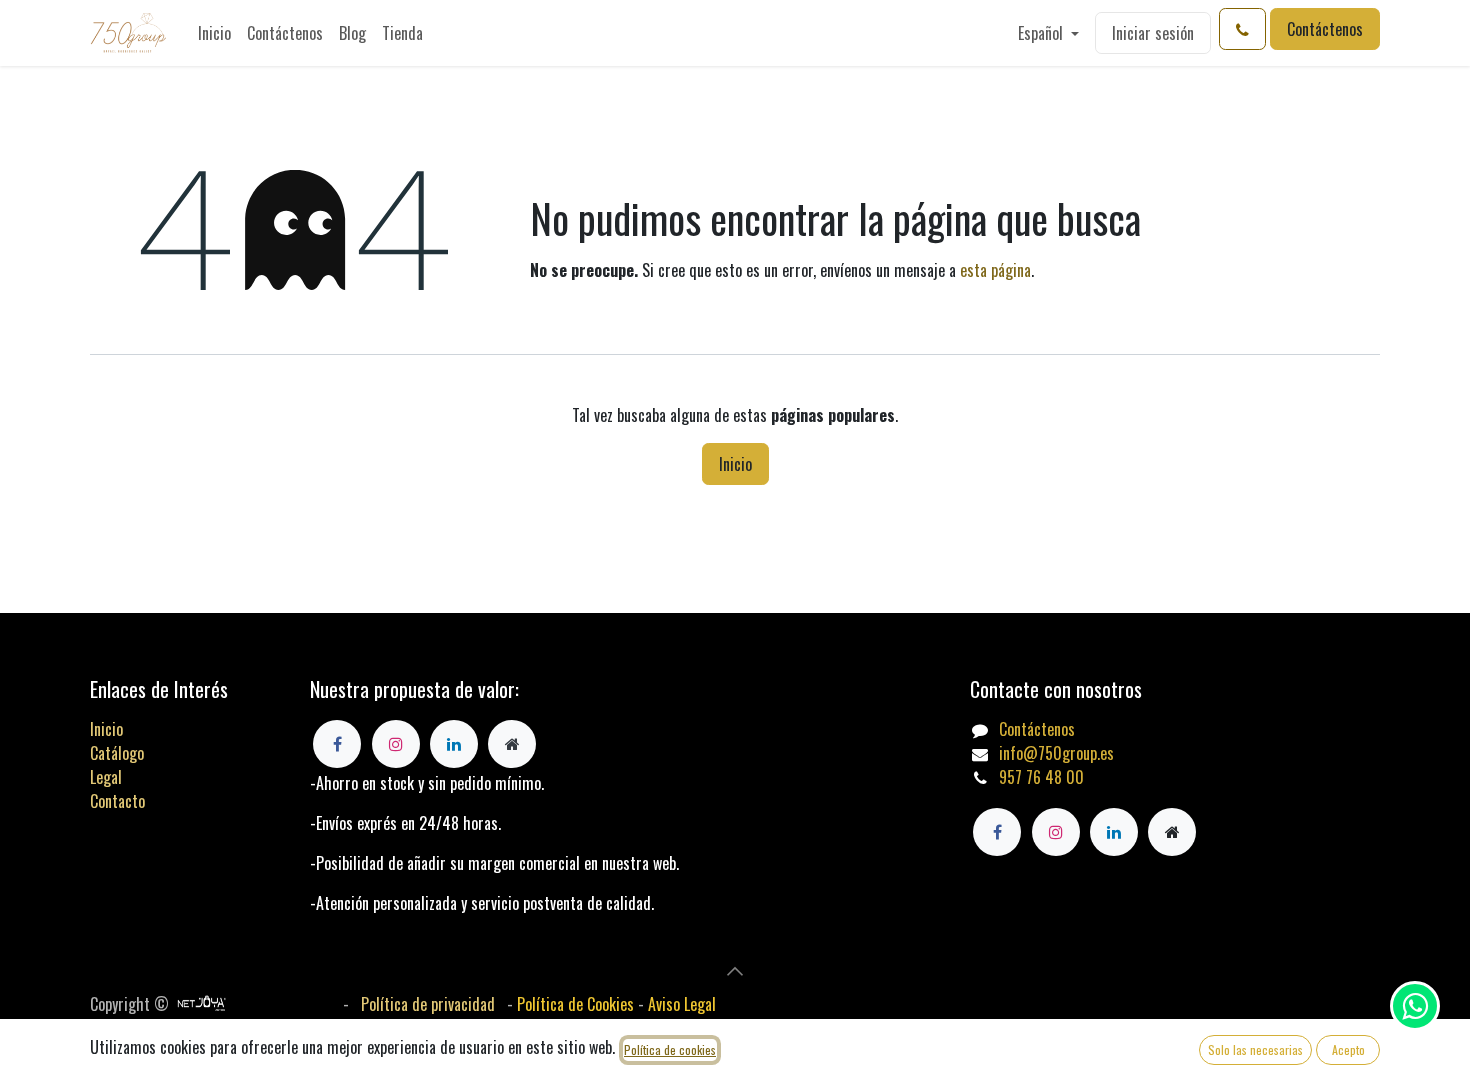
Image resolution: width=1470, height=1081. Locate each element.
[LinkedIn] (1114, 832)
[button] (735, 971)
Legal (106, 777)
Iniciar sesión (1153, 33)
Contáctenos (1325, 29)
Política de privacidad (428, 1004)
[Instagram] (1056, 832)
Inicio (735, 464)
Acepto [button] (1348, 1049)
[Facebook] (997, 832)
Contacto (117, 801)
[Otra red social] (1172, 832)
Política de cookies (670, 1049)
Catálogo (117, 753)
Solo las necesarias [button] (1255, 1049)
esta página (995, 270)
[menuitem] (214, 33)
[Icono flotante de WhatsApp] (1415, 1006)
